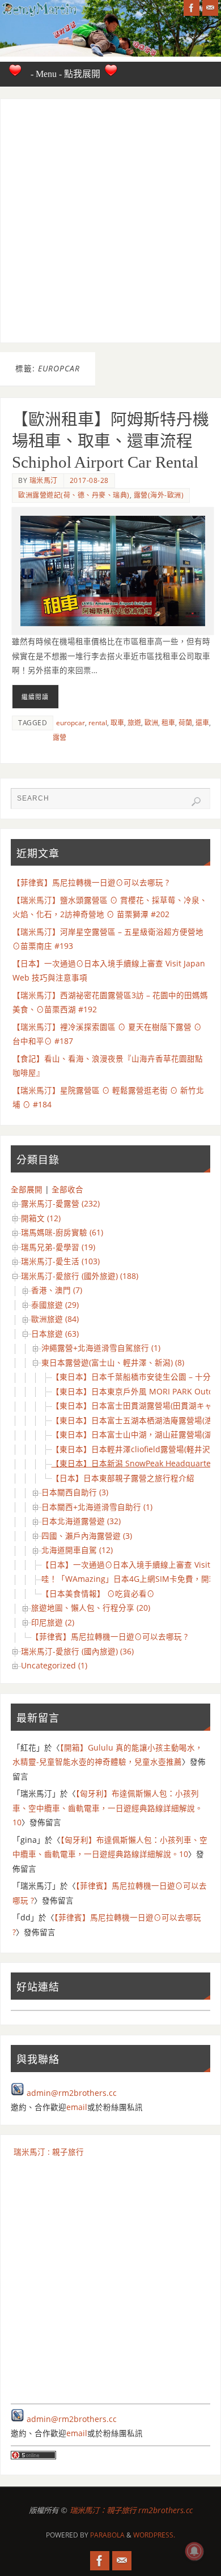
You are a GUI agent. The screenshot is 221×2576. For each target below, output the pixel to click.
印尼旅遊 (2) (53, 1623)
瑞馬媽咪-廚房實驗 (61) (62, 1233)
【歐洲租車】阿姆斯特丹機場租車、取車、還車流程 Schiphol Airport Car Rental (110, 441)
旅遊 (134, 723)
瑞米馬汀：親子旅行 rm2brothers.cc (131, 2510)
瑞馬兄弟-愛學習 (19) (58, 1247)
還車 (202, 723)
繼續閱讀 (35, 697)
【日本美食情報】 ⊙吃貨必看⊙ (98, 1594)
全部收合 (67, 1189)
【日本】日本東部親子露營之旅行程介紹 (123, 1478)
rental (98, 723)
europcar (71, 723)
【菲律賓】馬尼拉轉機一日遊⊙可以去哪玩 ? (91, 883)
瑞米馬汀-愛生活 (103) (60, 1261)
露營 (59, 737)
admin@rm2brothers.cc (72, 2093)
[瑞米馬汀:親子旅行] (192, 8)
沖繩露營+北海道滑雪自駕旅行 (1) (101, 1348)
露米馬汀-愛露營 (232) (60, 1204)
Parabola (107, 2535)
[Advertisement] (110, 221)
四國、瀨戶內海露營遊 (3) (87, 1536)
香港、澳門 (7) (57, 1290)
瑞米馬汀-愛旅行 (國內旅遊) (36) (77, 1651)
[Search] (196, 802)
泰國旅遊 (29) (55, 1305)
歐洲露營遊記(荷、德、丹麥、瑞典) (74, 495)
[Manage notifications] (194, 2551)
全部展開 (27, 1189)
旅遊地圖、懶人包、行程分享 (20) (91, 1608)
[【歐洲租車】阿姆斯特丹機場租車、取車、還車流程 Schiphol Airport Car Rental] (112, 571)
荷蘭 (185, 723)
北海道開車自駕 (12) (77, 1550)
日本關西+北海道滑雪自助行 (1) (97, 1507)
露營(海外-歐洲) (159, 495)
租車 (168, 723)
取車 (117, 723)
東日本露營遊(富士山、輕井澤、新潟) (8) (113, 1363)
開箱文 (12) (41, 1218)
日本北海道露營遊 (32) (81, 1521)
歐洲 (151, 723)
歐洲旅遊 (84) (55, 1319)
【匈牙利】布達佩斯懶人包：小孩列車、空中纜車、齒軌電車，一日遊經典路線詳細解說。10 (108, 1808)
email (77, 2107)
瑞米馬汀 (44, 480)
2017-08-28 (89, 480)
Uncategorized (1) (54, 1666)
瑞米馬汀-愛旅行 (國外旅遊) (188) (80, 1276)
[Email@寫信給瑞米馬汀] (210, 8)
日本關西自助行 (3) (75, 1492)
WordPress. (154, 2535)
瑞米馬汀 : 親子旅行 (49, 2152)
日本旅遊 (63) (55, 1334)
